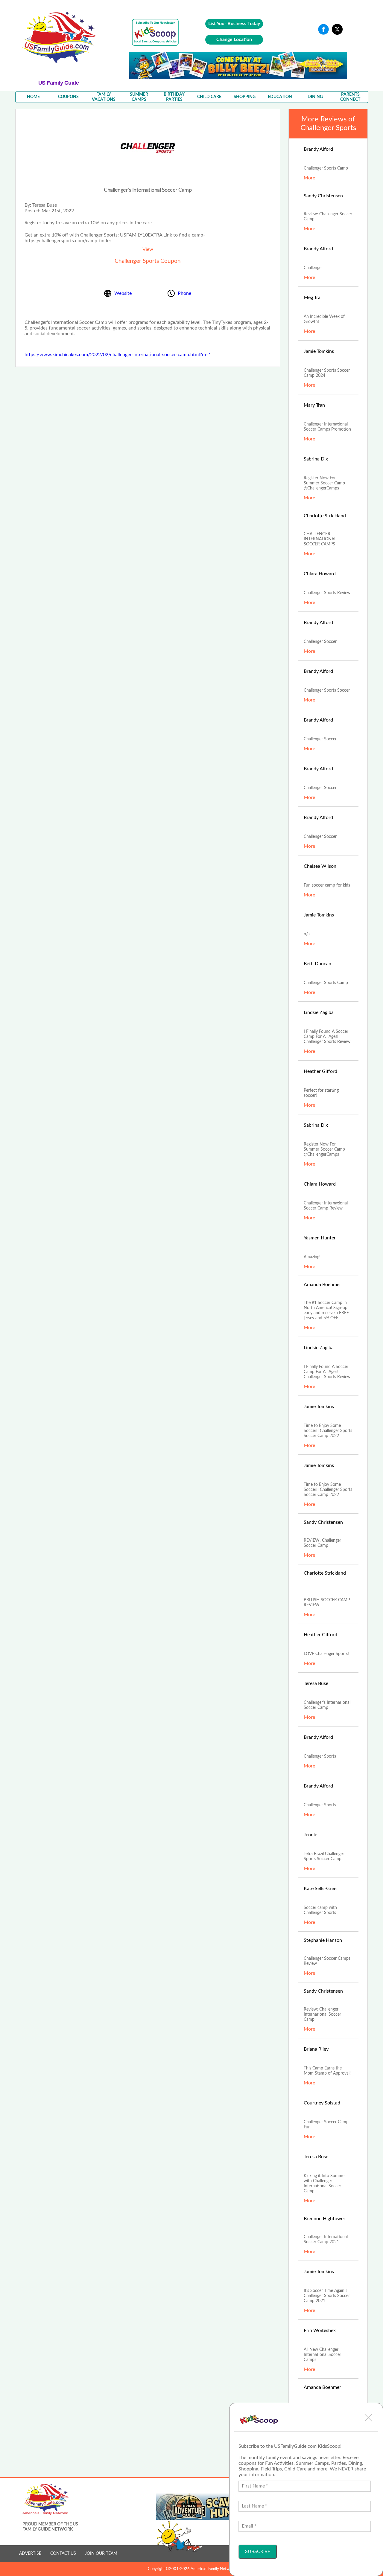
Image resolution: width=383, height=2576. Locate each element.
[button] (368, 2418)
